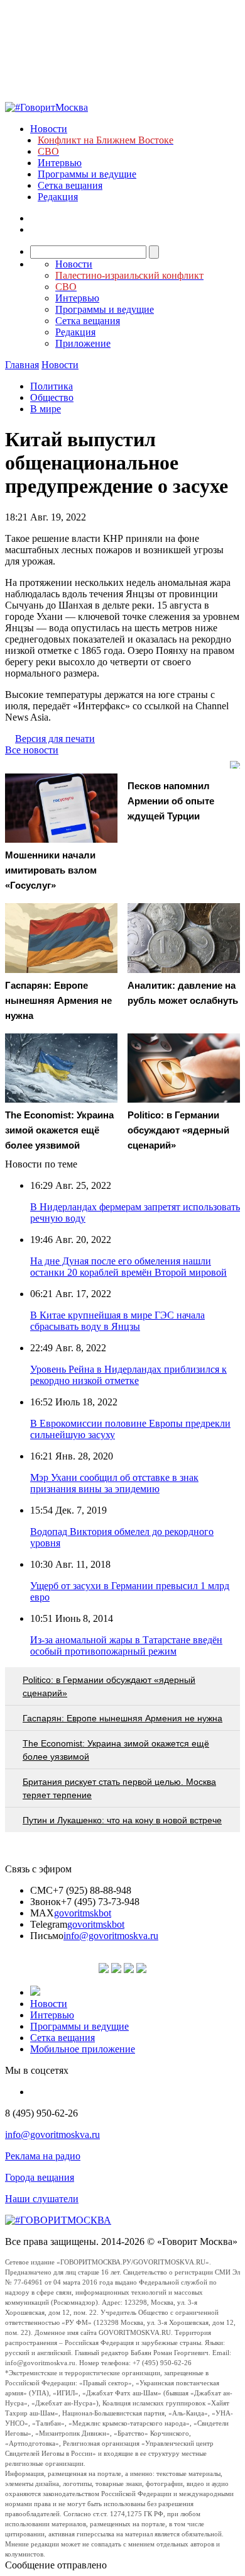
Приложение (83, 343)
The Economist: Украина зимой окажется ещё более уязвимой (116, 1750)
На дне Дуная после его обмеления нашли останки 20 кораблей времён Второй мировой (128, 1267)
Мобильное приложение (83, 2049)
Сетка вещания (70, 185)
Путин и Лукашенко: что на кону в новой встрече (122, 1820)
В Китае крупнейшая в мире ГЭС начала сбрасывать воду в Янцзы (117, 1321)
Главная (22, 365)
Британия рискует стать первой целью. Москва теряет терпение (119, 1788)
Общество (52, 397)
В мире (46, 409)
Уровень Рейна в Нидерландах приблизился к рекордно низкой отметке (128, 1375)
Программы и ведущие (87, 174)
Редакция (58, 197)
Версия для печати (55, 739)
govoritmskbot (83, 1913)
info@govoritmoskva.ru (111, 1936)
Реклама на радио (43, 2156)
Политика (52, 386)
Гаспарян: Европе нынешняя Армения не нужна (122, 1718)
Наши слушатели (42, 2199)
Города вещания (40, 2177)
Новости (49, 129)
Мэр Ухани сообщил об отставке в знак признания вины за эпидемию (114, 1483)
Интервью (60, 163)
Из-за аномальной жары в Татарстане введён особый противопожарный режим (126, 1645)
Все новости (32, 750)
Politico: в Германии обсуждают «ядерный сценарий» (109, 1686)
